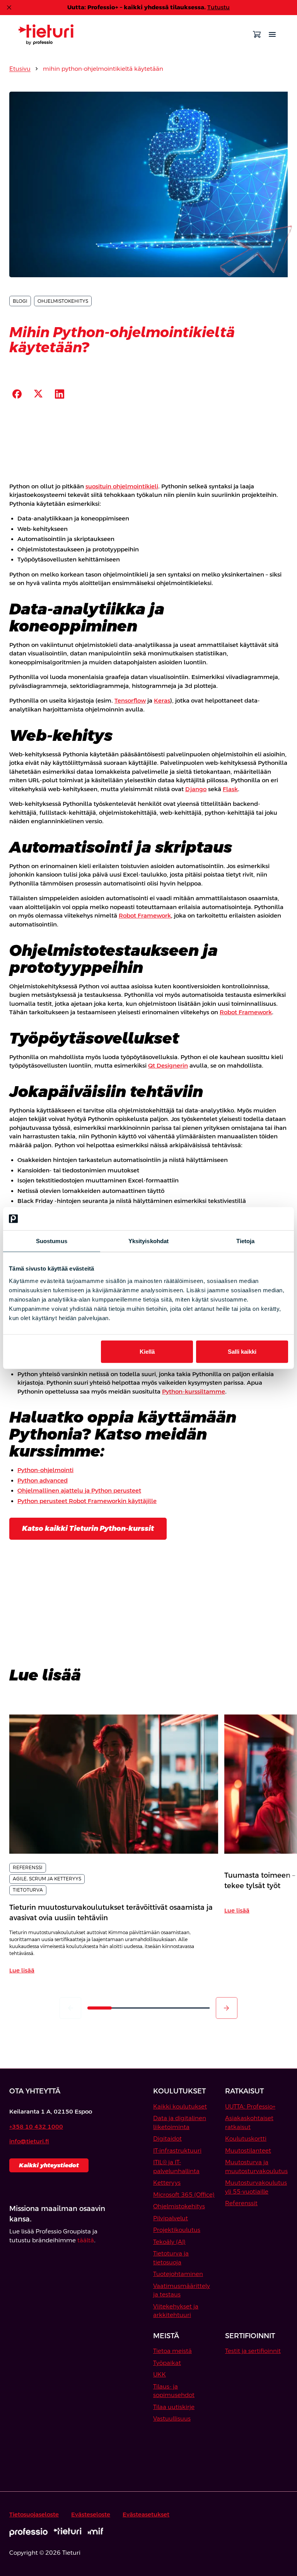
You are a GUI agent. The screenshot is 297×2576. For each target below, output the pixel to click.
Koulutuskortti (246, 2138)
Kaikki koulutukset (180, 2106)
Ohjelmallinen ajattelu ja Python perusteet (79, 1490)
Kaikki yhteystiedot (49, 2165)
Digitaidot (167, 2138)
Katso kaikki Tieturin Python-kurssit (88, 1528)
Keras (162, 700)
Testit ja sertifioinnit (253, 2351)
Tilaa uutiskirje (174, 2407)
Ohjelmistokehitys (179, 2206)
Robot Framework (145, 915)
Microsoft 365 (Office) (184, 2195)
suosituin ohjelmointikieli (122, 486)
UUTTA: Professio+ (250, 2106)
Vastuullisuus (172, 2418)
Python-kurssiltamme (194, 1391)
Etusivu (20, 69)
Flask (230, 789)
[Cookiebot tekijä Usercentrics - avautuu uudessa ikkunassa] (254, 1219)
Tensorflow (130, 700)
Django (196, 789)
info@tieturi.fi (29, 2141)
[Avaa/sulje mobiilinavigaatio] (272, 34)
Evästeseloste (91, 2514)
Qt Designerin (168, 1065)
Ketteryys (167, 2183)
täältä (86, 2240)
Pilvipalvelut (171, 2218)
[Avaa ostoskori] (257, 34)
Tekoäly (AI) (169, 2242)
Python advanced (43, 1480)
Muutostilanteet (248, 2150)
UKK (160, 2374)
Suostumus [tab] (52, 1241)
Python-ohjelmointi (45, 1470)
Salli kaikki (242, 1351)
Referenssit (241, 2203)
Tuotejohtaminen (178, 2274)
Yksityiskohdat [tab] (148, 1241)
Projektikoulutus (177, 2230)
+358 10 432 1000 (36, 2126)
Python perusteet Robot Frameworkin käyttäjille (87, 1501)
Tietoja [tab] (246, 1241)
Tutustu (218, 7)
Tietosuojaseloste (34, 2514)
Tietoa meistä (172, 2351)
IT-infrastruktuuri (177, 2150)
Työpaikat (167, 2363)
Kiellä (147, 1351)
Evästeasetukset (146, 2514)
